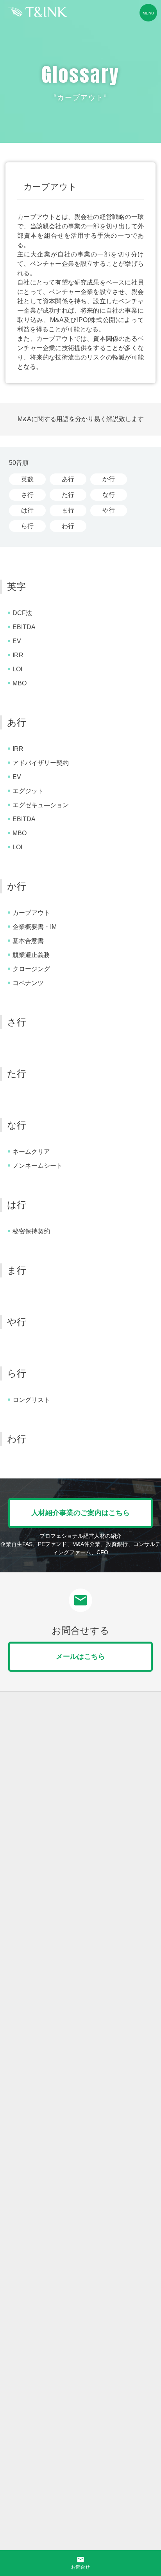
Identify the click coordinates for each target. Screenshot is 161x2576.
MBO (20, 683)
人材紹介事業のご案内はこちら (80, 1513)
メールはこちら (80, 1656)
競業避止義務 (31, 955)
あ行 (68, 479)
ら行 (27, 526)
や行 (109, 510)
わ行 (68, 526)
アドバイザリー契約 (41, 763)
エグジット (28, 791)
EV (17, 641)
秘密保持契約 (31, 1231)
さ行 (27, 495)
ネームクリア (31, 1152)
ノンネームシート (38, 1166)
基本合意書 (28, 941)
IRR (18, 655)
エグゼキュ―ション (41, 805)
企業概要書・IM (35, 927)
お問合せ (80, 2563)
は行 (27, 510)
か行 (109, 479)
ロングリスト (31, 1400)
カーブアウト (31, 913)
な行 (109, 495)
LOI (17, 669)
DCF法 (22, 613)
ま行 (68, 510)
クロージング (31, 969)
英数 (27, 479)
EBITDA (24, 627)
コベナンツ (28, 983)
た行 (68, 495)
